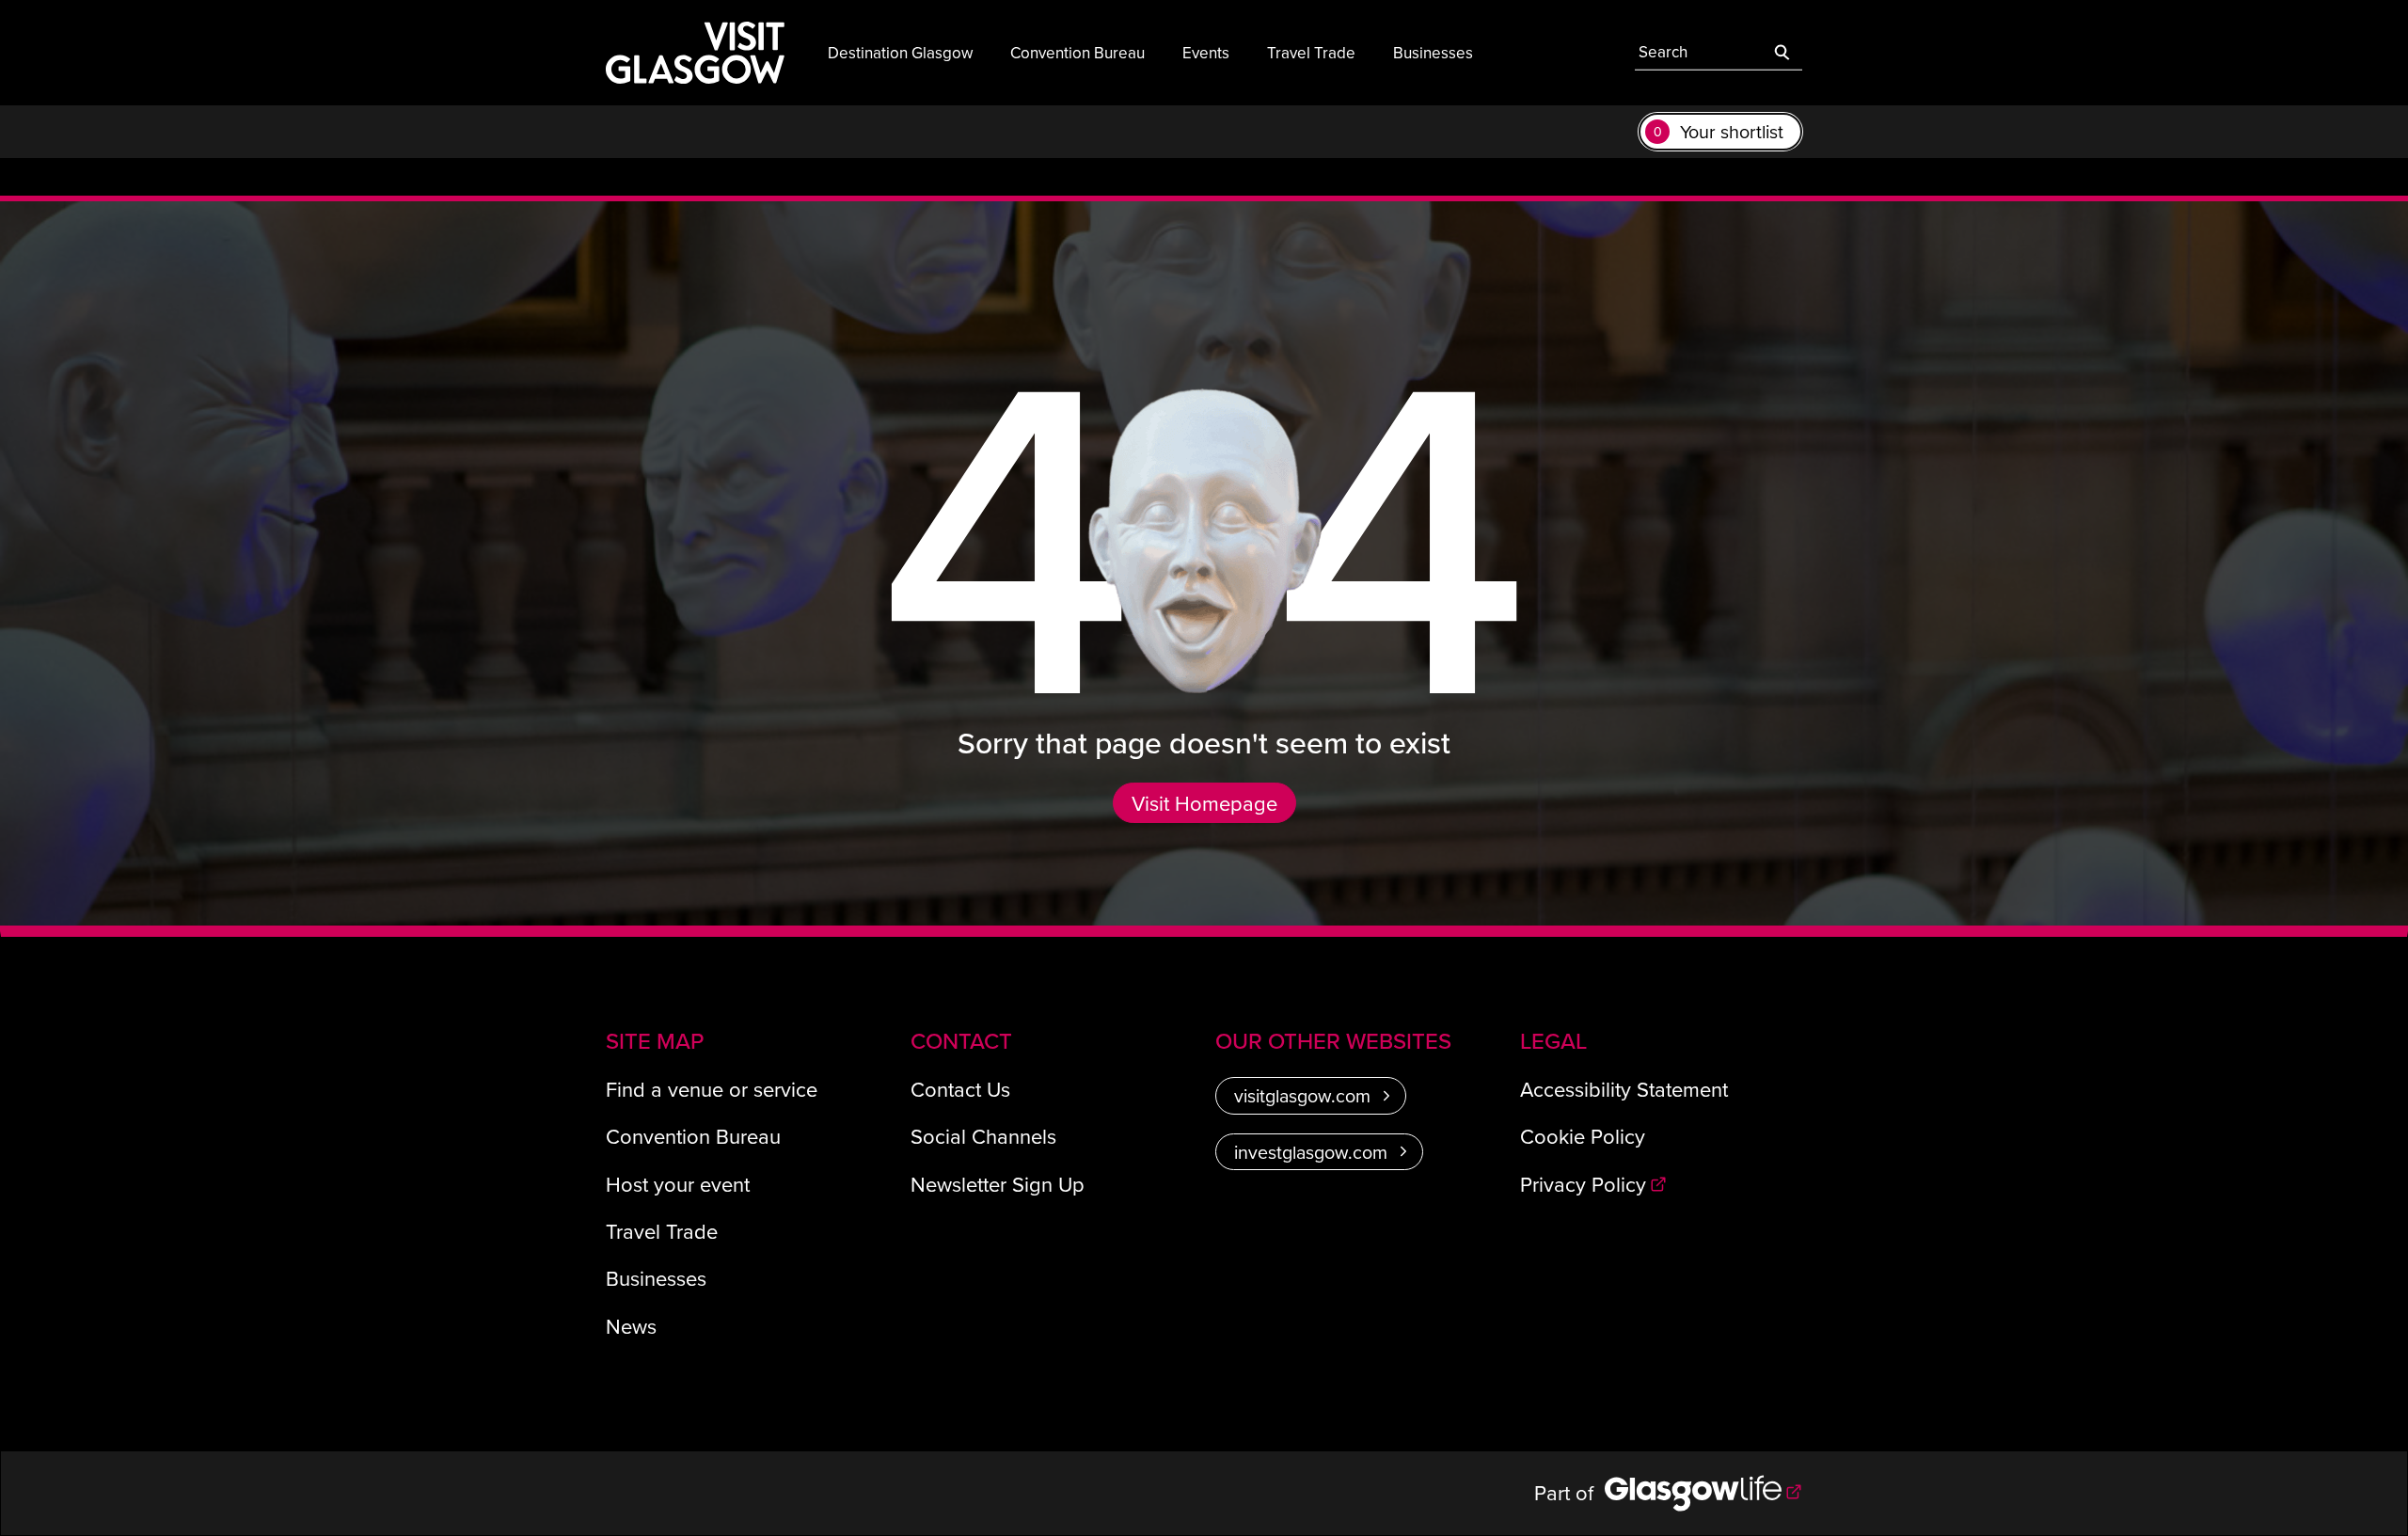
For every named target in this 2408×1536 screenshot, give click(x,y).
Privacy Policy (1583, 1184)
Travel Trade (662, 1231)
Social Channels (983, 1136)
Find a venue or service (712, 1089)
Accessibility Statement (1624, 1089)
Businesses (656, 1278)
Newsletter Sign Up (998, 1184)
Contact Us (960, 1089)
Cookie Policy (1583, 1136)
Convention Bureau (693, 1136)
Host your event (678, 1184)
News (631, 1326)
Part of (1569, 1492)
